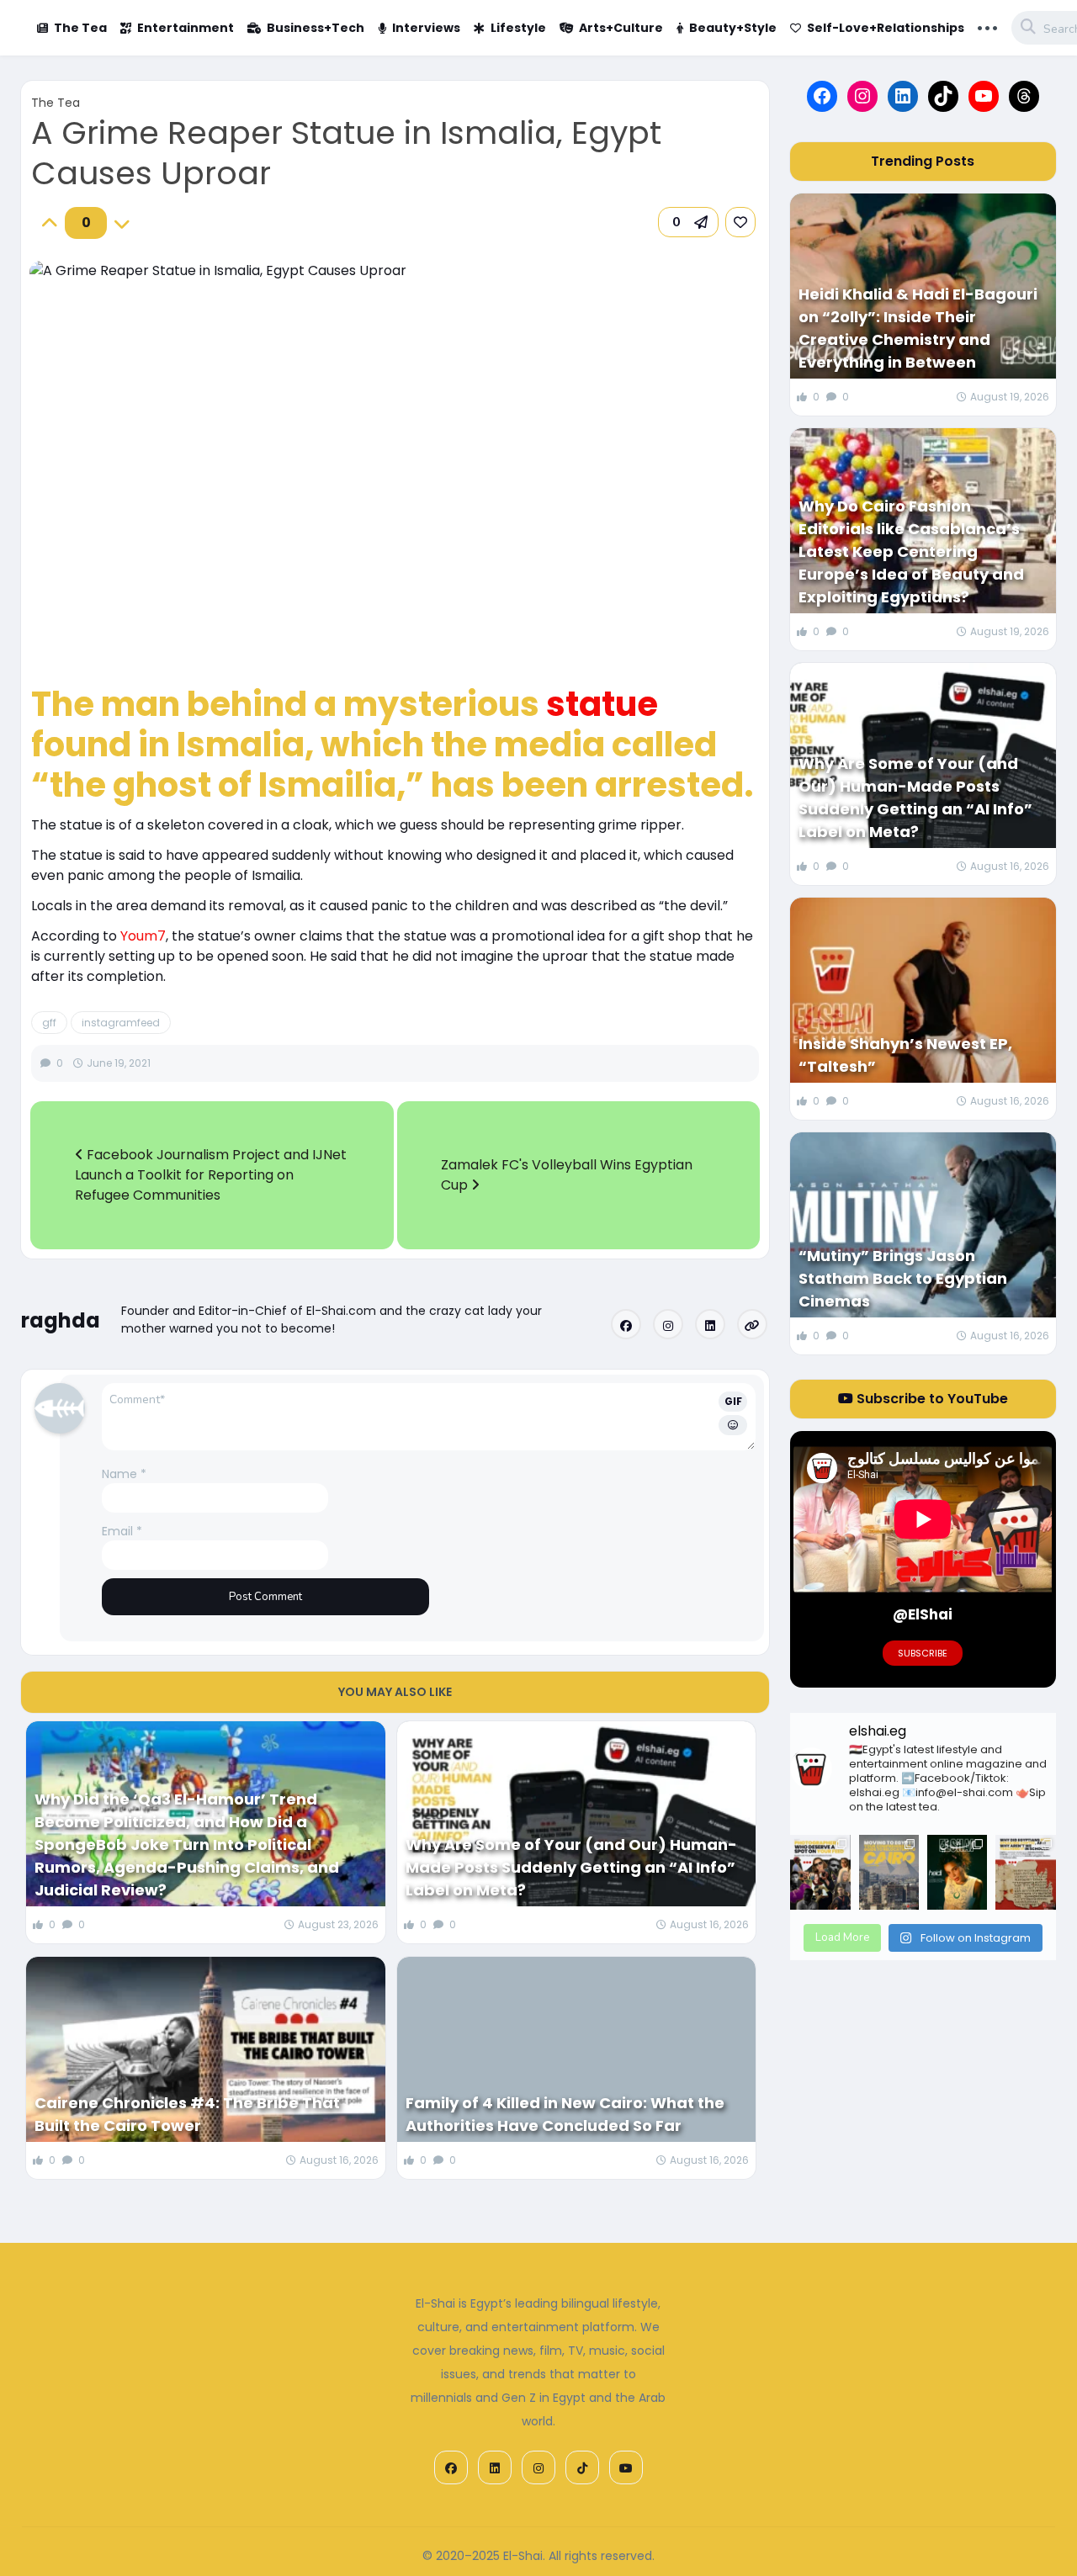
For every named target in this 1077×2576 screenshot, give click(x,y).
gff (49, 1023)
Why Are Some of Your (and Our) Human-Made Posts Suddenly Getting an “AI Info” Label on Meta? (571, 1867)
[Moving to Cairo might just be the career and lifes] (889, 1872)
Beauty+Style (733, 28)
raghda (61, 1320)
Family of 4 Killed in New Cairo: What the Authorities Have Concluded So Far (565, 2114)
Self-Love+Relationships (886, 28)
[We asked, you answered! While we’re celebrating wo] (820, 1872)
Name (124, 1474)
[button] (688, 222)
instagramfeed (121, 1023)
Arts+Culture (621, 28)
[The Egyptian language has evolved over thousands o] (1025, 1872)
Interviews (426, 28)
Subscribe (923, 1653)
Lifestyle (518, 28)
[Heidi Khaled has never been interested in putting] (957, 1872)
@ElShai (923, 1614)
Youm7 (143, 936)
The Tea (80, 28)
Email (122, 1531)
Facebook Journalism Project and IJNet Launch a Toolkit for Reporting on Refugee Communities (211, 1175)
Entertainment (186, 28)
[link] (740, 222)
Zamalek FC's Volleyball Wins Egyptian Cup (567, 1175)
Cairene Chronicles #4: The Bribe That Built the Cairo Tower (187, 2114)
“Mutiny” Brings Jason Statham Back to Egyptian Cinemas (903, 1278)
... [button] (987, 26)
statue (602, 704)
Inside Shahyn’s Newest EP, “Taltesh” (905, 1055)
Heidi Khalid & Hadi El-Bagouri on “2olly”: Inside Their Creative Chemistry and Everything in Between (918, 328)
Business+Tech (316, 28)
